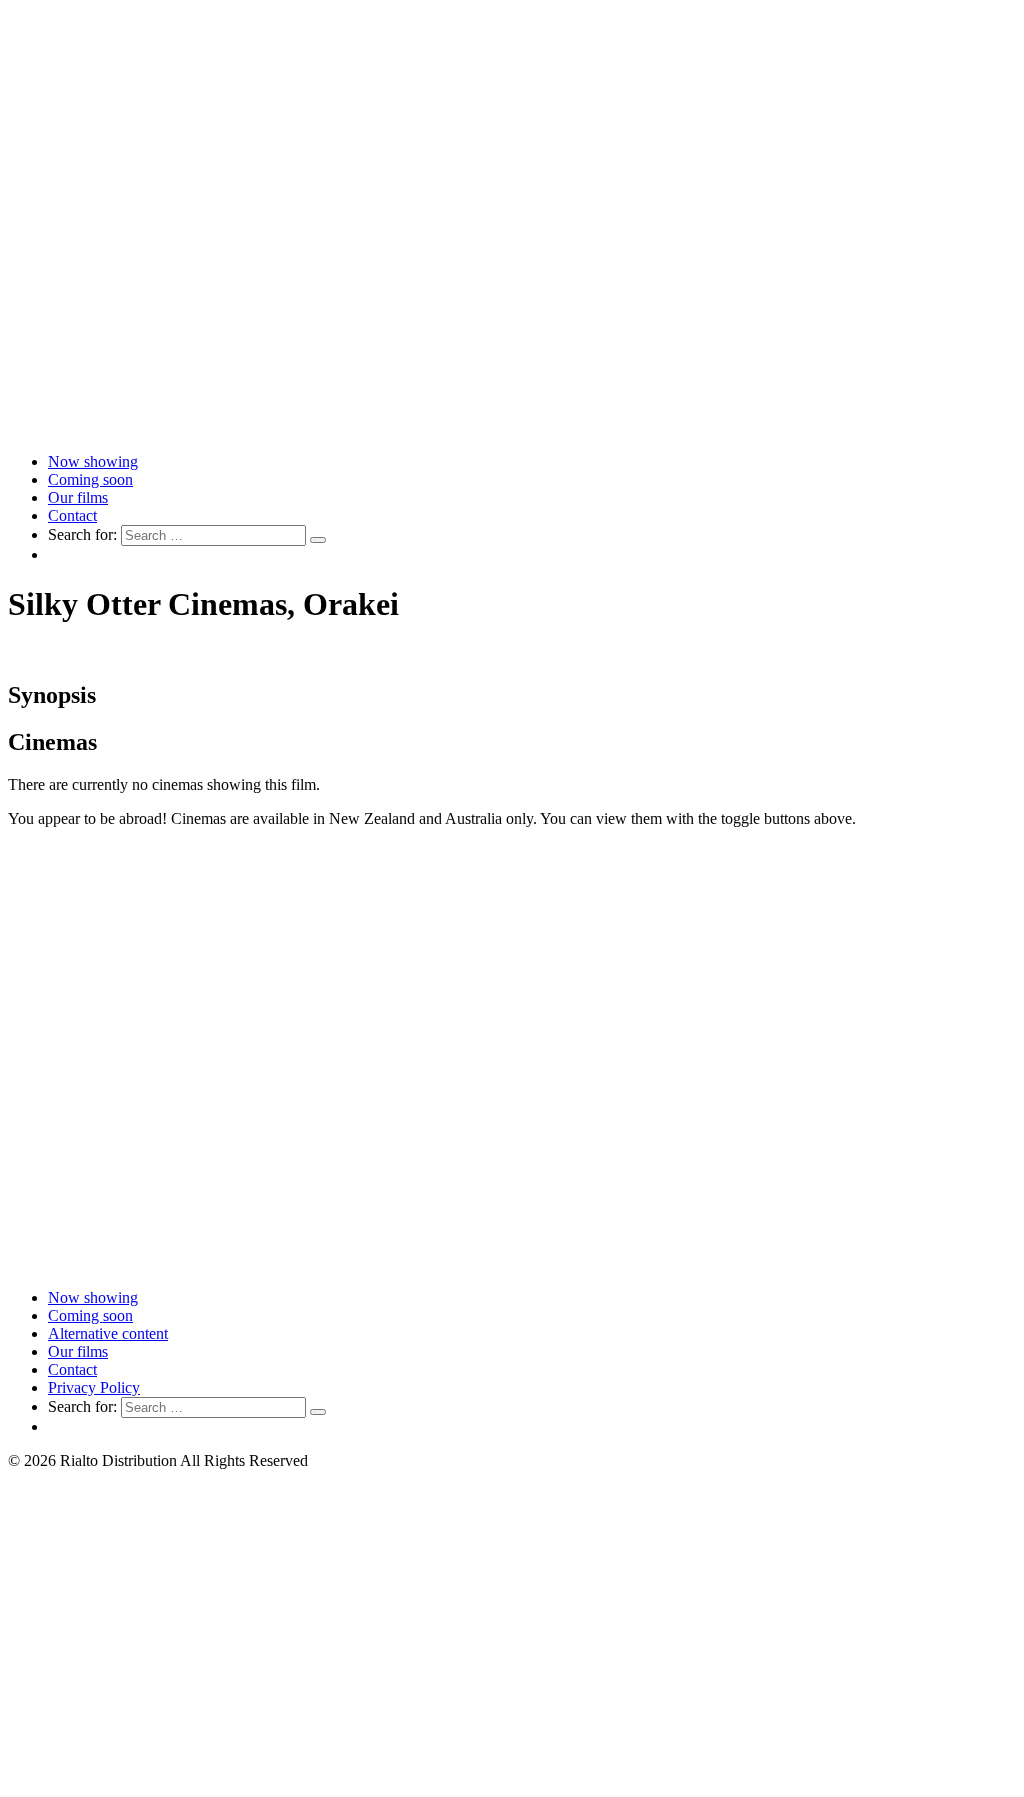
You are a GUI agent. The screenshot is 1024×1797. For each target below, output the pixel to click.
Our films (78, 497)
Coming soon (90, 479)
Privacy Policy (94, 1387)
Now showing (93, 461)
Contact (72, 515)
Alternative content (108, 1333)
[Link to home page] (512, 427)
